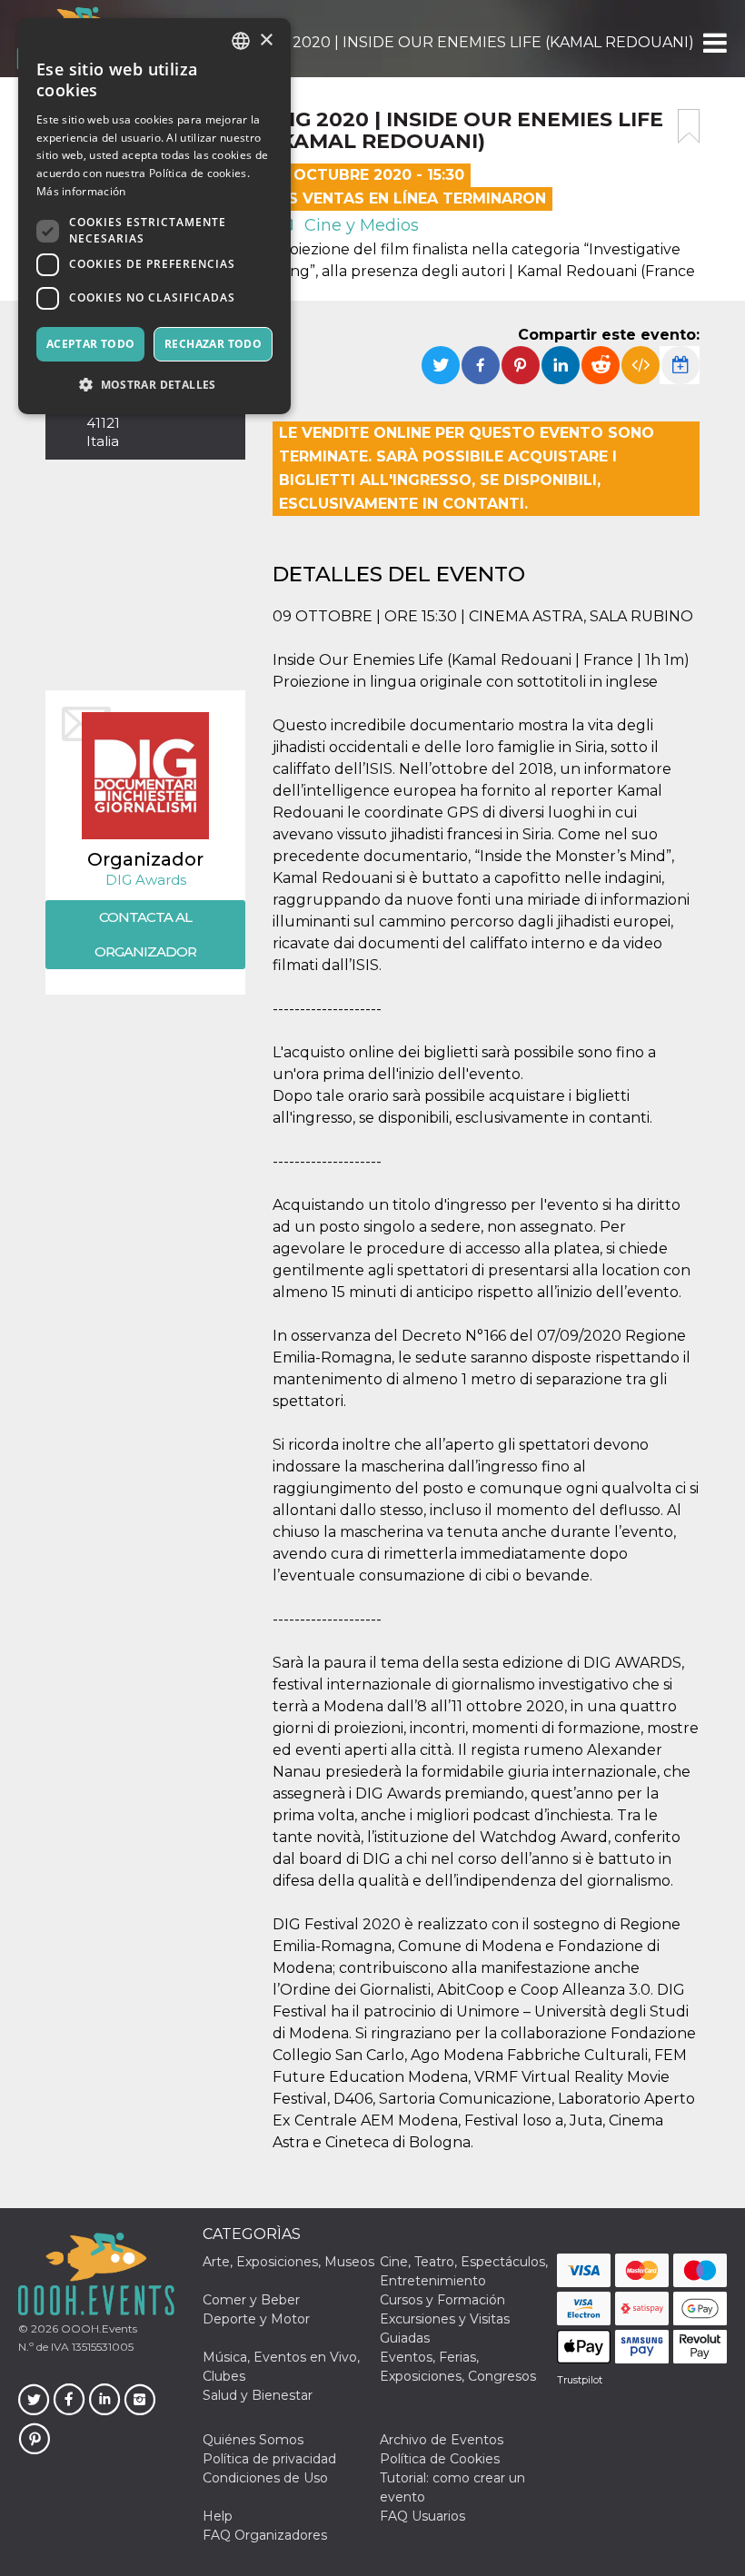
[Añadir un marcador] (689, 126)
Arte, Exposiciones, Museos (288, 2262)
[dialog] (154, 216)
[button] (714, 43)
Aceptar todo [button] (91, 344)
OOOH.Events (98, 2328)
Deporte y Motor (256, 2319)
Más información (81, 191)
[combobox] (241, 41)
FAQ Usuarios (422, 2516)
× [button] (266, 40)
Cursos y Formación (442, 2300)
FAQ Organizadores (265, 2535)
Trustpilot (580, 2380)
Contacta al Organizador (145, 934)
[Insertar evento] (641, 365)
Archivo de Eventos (442, 2440)
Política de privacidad (269, 2459)
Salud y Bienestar (258, 2395)
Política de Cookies (440, 2459)
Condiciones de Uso (265, 2478)
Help (218, 2516)
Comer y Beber (251, 2300)
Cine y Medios (359, 225)
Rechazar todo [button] (213, 344)
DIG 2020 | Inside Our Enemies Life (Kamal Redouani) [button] (477, 42)
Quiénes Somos (253, 2440)
